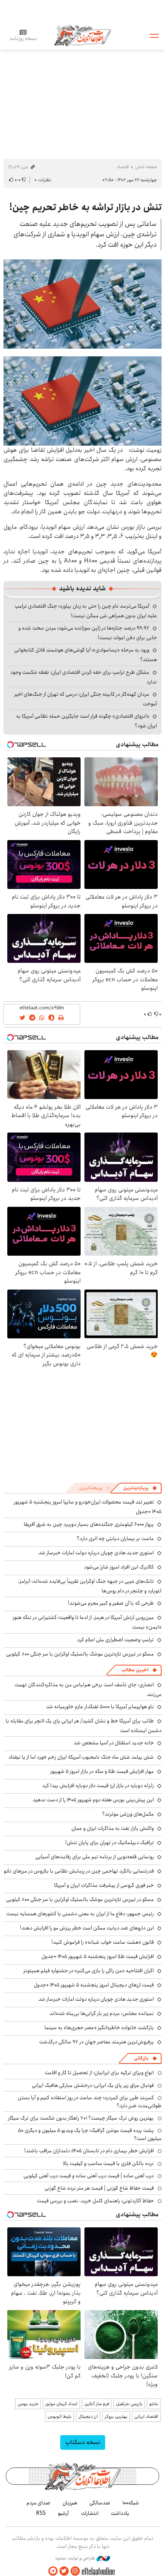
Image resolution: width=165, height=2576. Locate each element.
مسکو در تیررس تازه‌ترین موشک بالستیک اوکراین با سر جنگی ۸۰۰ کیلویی (80, 1654)
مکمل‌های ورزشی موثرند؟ (128, 1814)
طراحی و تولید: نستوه (76, 2558)
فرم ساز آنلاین (97, 2404)
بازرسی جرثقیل (129, 2404)
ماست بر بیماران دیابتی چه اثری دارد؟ (115, 1539)
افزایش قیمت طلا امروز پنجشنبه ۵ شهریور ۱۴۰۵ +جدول (98, 1956)
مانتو (154, 2404)
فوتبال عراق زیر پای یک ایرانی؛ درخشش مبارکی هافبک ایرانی (93, 2085)
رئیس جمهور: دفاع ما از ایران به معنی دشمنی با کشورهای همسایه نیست (80, 1914)
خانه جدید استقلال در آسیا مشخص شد (114, 1743)
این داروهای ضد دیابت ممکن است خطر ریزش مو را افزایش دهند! (87, 1928)
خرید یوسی (28, 2404)
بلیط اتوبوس (59, 2416)
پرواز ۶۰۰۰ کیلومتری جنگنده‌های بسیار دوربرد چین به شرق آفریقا (89, 1524)
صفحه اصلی (146, 167)
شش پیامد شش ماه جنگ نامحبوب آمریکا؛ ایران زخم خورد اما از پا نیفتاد (81, 1757)
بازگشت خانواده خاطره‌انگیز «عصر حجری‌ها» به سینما (99, 2028)
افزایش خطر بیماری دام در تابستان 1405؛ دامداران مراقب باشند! (89, 2151)
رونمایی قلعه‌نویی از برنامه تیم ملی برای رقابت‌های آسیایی (95, 1857)
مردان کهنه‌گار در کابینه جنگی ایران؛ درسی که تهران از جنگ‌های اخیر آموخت (86, 699)
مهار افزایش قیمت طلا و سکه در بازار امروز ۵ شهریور (102, 1771)
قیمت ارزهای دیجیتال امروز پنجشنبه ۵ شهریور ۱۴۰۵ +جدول (94, 1985)
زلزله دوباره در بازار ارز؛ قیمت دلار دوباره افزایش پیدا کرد (98, 1786)
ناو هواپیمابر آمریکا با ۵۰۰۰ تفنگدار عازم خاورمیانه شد (100, 1707)
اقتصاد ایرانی (146, 2416)
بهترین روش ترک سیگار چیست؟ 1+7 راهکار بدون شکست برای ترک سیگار (81, 2118)
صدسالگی (100, 2503)
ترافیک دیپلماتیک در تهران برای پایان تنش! (110, 1843)
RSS (41, 2513)
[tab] (140, 1488)
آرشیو (63, 2513)
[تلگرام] (53, 2571)
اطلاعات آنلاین (82, 35)
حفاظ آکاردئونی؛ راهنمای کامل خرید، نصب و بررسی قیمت (95, 2201)
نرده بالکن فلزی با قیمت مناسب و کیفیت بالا (108, 2163)
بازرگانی (141, 2058)
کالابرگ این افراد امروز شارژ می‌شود (119, 1567)
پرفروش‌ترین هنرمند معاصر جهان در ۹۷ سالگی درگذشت (97, 2042)
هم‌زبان (70, 2503)
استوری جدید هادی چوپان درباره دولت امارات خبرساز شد (96, 1553)
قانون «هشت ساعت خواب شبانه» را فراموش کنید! (103, 1942)
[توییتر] (64, 2571)
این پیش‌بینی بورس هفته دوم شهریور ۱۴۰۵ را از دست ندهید (93, 1800)
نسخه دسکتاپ (83, 2442)
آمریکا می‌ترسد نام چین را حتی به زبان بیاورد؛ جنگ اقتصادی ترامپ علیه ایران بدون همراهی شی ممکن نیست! (86, 611)
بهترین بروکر (116, 2416)
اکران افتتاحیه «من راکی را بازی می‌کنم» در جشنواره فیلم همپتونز (89, 1971)
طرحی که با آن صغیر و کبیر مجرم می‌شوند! (111, 1603)
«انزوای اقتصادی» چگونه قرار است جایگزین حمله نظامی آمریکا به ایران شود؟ (87, 721)
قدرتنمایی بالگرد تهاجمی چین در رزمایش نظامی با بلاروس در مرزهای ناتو (79, 1871)
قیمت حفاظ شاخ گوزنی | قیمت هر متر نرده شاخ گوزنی (99, 2188)
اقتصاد (123, 167)
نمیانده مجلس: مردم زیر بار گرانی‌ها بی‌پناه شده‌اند (102, 2013)
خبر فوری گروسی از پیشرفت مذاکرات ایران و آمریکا (104, 1885)
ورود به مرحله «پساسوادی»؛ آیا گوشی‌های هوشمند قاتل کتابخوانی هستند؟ (86, 655)
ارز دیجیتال (88, 2416)
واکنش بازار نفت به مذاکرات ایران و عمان (113, 1828)
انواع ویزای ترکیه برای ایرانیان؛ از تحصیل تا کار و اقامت (99, 2073)
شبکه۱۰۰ (131, 2503)
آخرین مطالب (135, 1670)
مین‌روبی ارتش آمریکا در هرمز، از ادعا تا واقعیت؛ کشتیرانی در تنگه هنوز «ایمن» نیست (87, 1622)
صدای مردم (38, 2503)
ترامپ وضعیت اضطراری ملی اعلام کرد (115, 1640)
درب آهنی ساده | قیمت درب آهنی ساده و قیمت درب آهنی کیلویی (89, 2176)
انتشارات (90, 2513)
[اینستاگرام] (75, 2571)
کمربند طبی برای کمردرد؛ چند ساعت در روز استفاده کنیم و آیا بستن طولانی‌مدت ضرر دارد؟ (90, 2102)
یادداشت (120, 2513)
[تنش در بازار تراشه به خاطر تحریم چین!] (82, 304)
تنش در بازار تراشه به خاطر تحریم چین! (85, 207)
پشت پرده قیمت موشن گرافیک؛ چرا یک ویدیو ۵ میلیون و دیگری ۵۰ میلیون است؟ (90, 2134)
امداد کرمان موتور (61, 2404)
